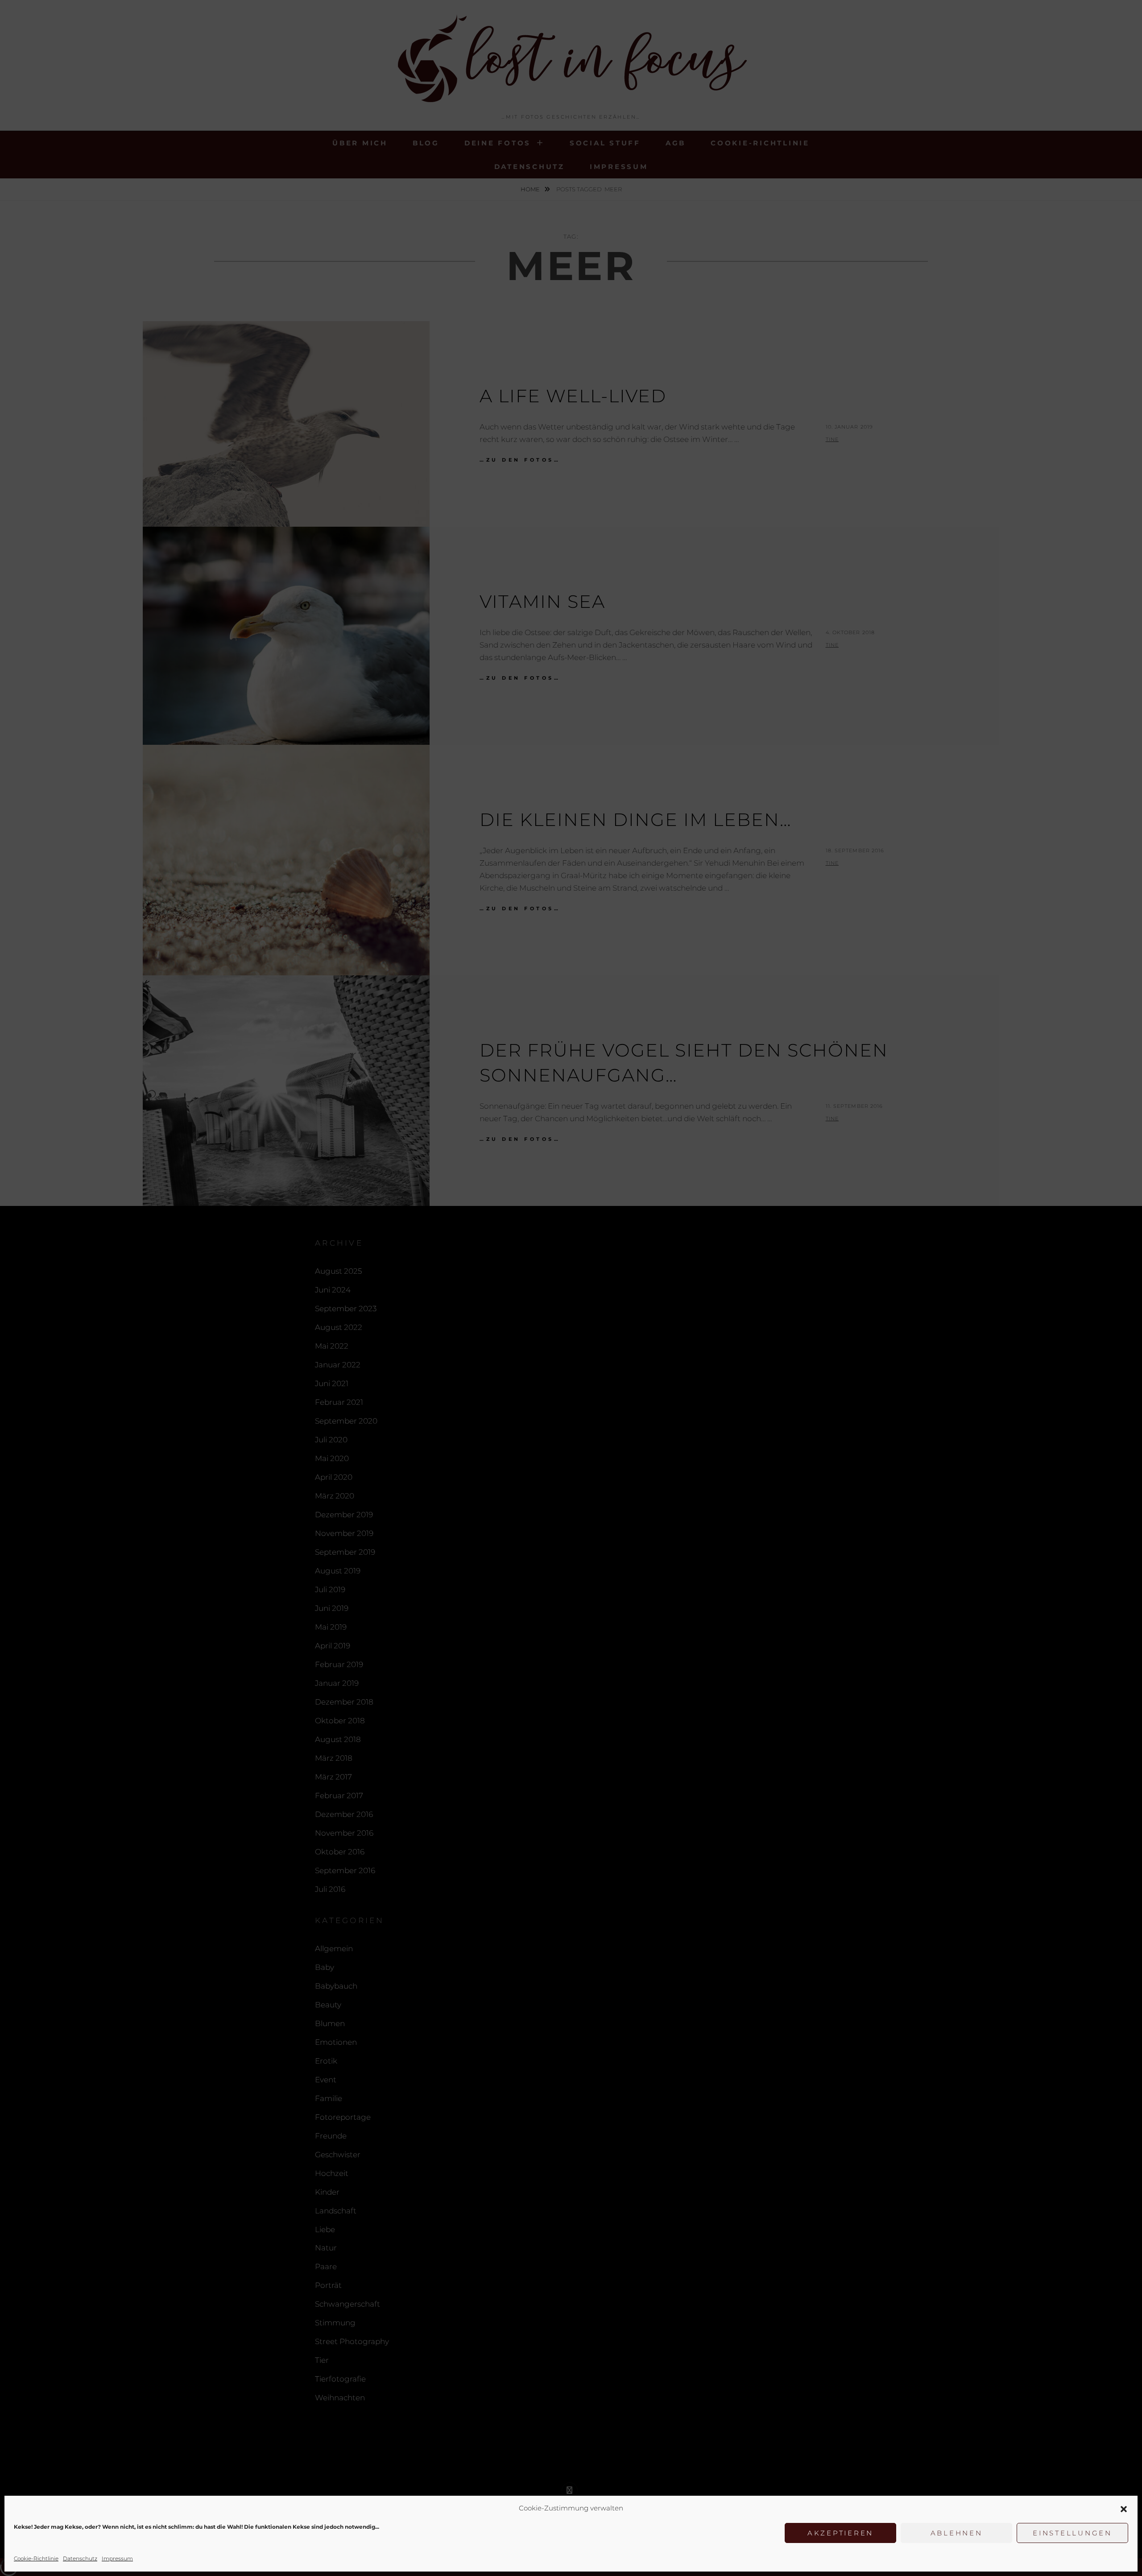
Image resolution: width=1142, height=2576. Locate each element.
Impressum (117, 2558)
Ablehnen (957, 2533)
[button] (1124, 2509)
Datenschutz (80, 2558)
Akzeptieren (840, 2533)
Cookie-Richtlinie (36, 2558)
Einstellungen (1072, 2533)
